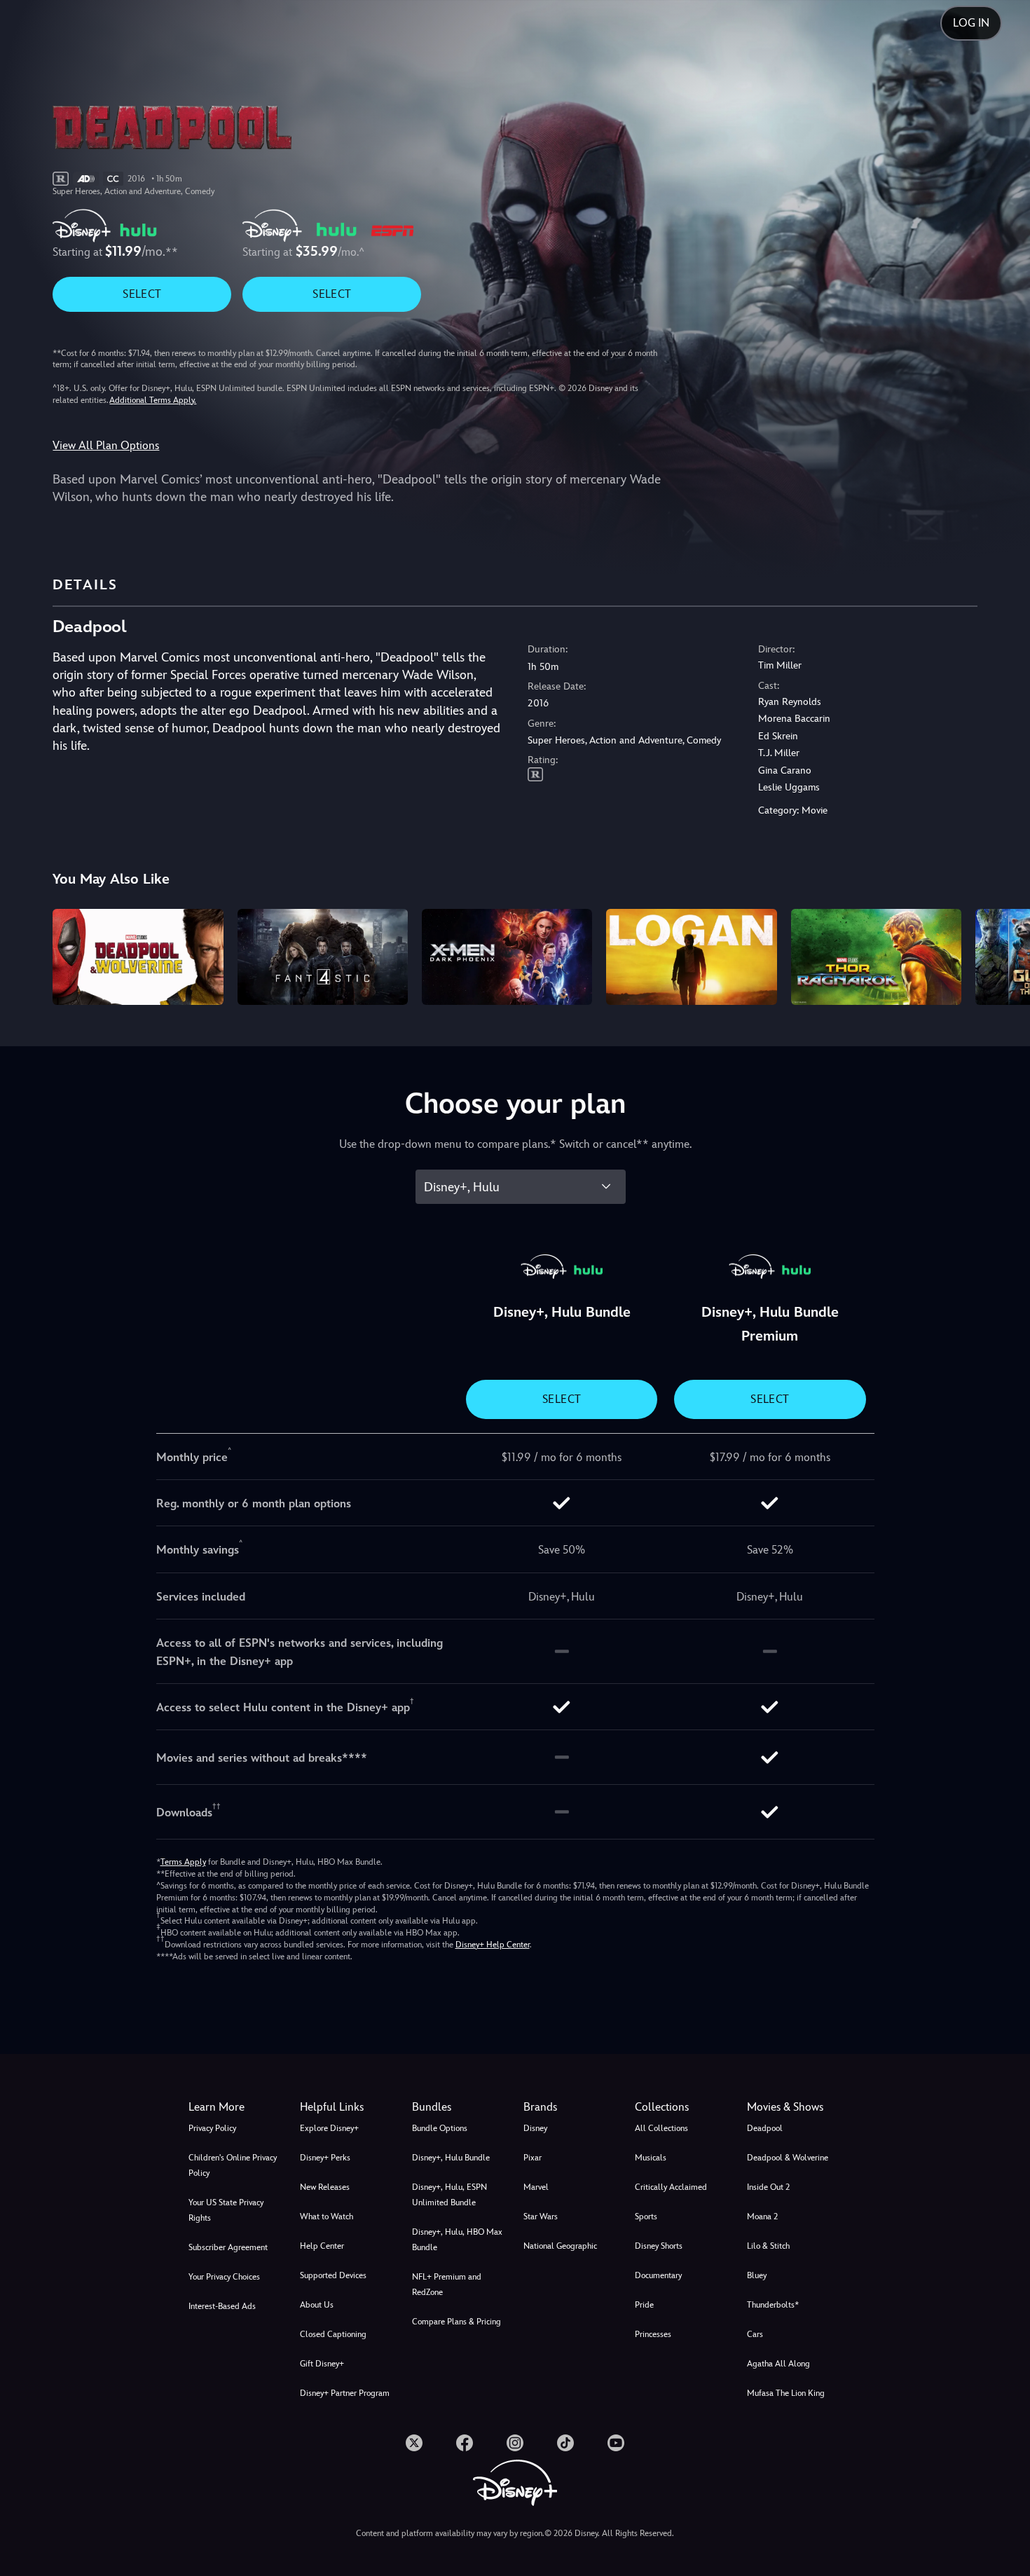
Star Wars (541, 2217)
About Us (317, 2305)
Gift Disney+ (322, 2364)
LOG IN (971, 23)
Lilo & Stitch (768, 2246)
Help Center (322, 2246)
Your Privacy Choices (224, 2277)
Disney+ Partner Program (345, 2393)
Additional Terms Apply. (153, 400)
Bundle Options (440, 2128)
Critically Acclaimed (671, 2187)
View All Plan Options (106, 445)
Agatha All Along (778, 2364)
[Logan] (691, 957)
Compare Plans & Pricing (456, 2322)
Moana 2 (762, 2217)
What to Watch (327, 2217)
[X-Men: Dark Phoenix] (507, 957)
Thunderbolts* (773, 2305)
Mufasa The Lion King (786, 2393)
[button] (347, 2107)
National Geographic (560, 2246)
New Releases (325, 2187)
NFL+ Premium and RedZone (447, 2284)
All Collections (661, 2128)
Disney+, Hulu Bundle (451, 2158)
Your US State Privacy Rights (226, 2210)
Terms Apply (183, 1862)
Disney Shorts (659, 2246)
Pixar (533, 2158)
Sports (646, 2217)
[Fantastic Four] (323, 957)
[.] (414, 2443)
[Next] (1003, 955)
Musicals (651, 2158)
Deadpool (765, 2128)
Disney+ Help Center (493, 1945)
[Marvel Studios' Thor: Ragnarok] (876, 957)
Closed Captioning (333, 2334)
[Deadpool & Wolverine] (138, 957)
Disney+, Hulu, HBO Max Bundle (457, 2240)
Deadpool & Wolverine (788, 2158)
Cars (755, 2334)
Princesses (653, 2334)
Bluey (757, 2275)
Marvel (536, 2187)
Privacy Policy (212, 2128)
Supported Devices (333, 2275)
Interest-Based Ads (222, 2306)
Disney (535, 2128)
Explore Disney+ (329, 2128)
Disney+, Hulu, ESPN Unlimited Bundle (449, 2195)
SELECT (142, 294)
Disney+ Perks (325, 2158)
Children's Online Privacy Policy (233, 2165)
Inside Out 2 (768, 2187)
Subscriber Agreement (228, 2247)
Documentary (658, 2275)
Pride (644, 2305)
